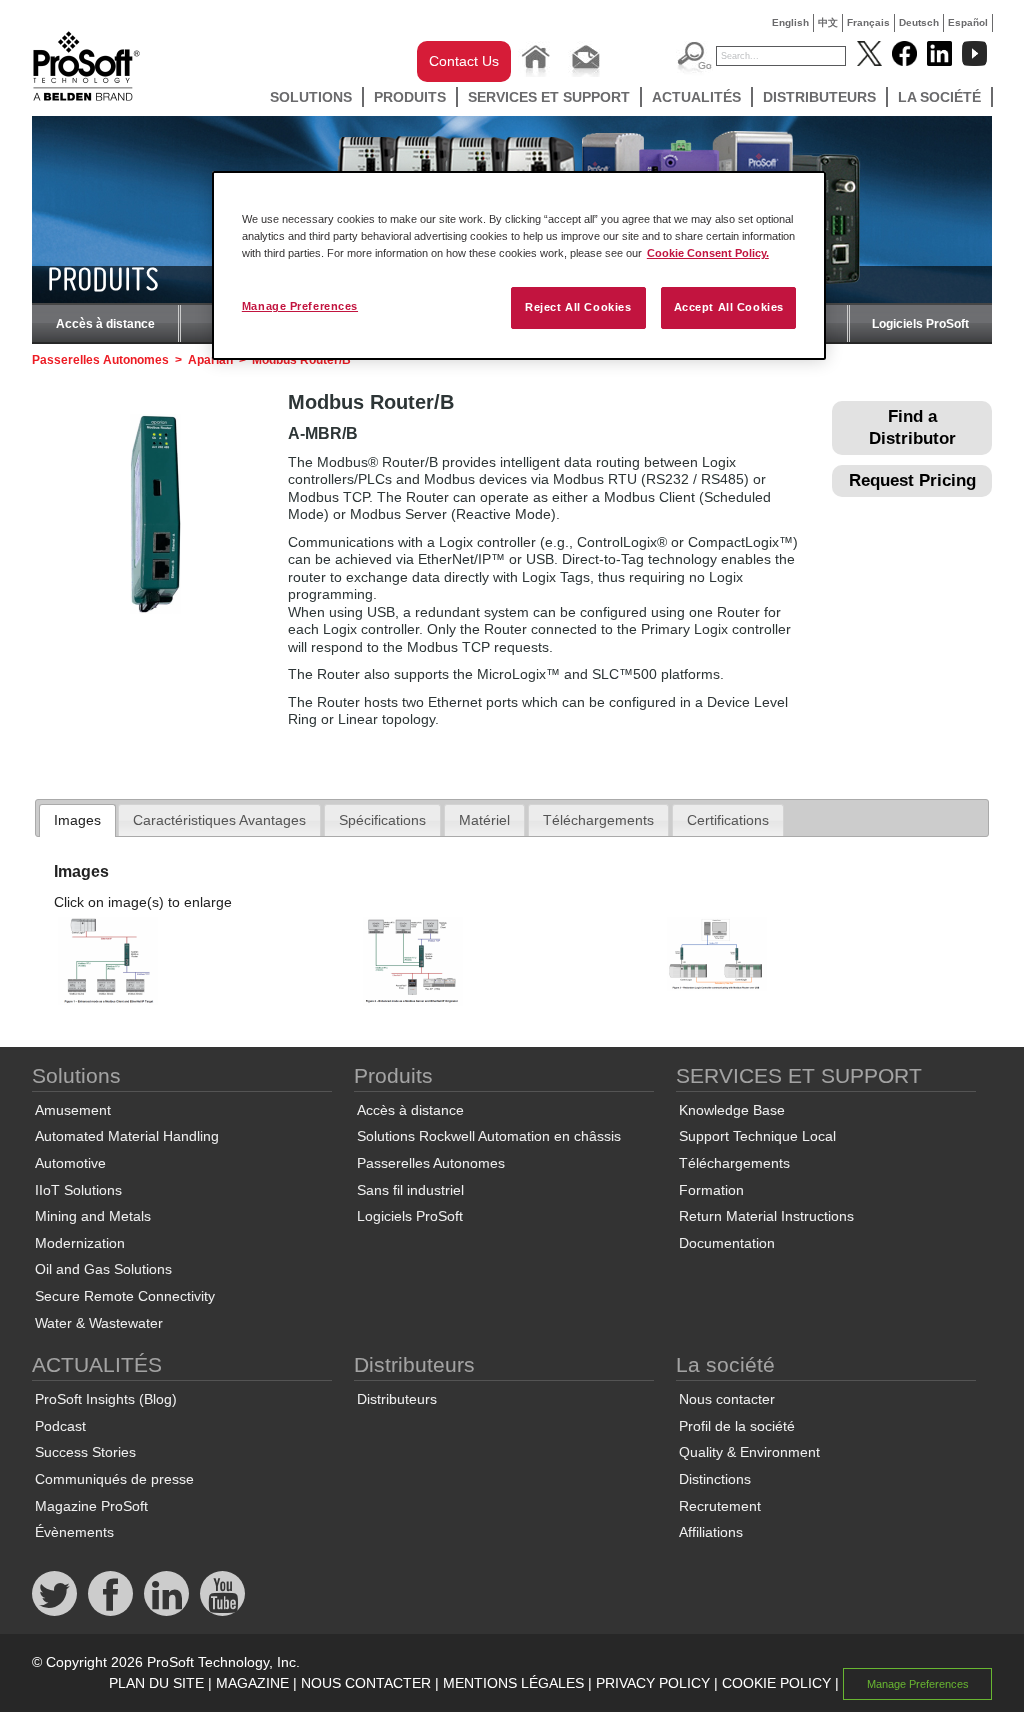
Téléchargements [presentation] (598, 820)
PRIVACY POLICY (653, 1683)
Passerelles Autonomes (100, 360)
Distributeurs (819, 97)
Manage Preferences (300, 306)
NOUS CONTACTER (366, 1683)
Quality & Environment (749, 1452)
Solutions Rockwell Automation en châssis (489, 1136)
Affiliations (711, 1532)
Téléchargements (734, 1163)
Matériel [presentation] (484, 820)
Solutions (311, 97)
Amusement (73, 1110)
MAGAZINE (252, 1683)
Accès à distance (105, 324)
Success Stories (85, 1452)
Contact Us (464, 61)
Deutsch (919, 22)
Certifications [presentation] (728, 820)
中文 (828, 22)
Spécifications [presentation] (382, 820)
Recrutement (720, 1506)
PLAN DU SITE (156, 1683)
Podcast (60, 1426)
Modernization (80, 1243)
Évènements (74, 1532)
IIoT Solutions (78, 1190)
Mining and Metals (93, 1216)
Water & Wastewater (99, 1323)
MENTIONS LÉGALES (513, 1683)
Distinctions (715, 1479)
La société (939, 97)
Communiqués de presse (114, 1479)
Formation (711, 1190)
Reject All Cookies (578, 307)
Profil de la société (737, 1426)
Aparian (210, 360)
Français (868, 22)
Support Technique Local (757, 1136)
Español (968, 22)
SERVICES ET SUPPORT (549, 97)
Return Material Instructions (766, 1216)
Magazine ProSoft (91, 1506)
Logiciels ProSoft (920, 324)
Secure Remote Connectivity (125, 1296)
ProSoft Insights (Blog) (106, 1399)
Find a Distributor (912, 427)
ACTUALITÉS (696, 97)
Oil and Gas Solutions (103, 1269)
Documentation (727, 1243)
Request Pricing (912, 480)
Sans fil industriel (410, 1190)
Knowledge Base (732, 1110)
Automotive (70, 1163)
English (790, 22)
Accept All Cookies (729, 307)
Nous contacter (727, 1399)
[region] (519, 265)
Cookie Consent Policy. (708, 253)
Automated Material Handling (127, 1136)
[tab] (77, 821)
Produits (410, 97)
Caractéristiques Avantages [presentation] (219, 820)
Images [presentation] (77, 820)
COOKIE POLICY (776, 1683)
